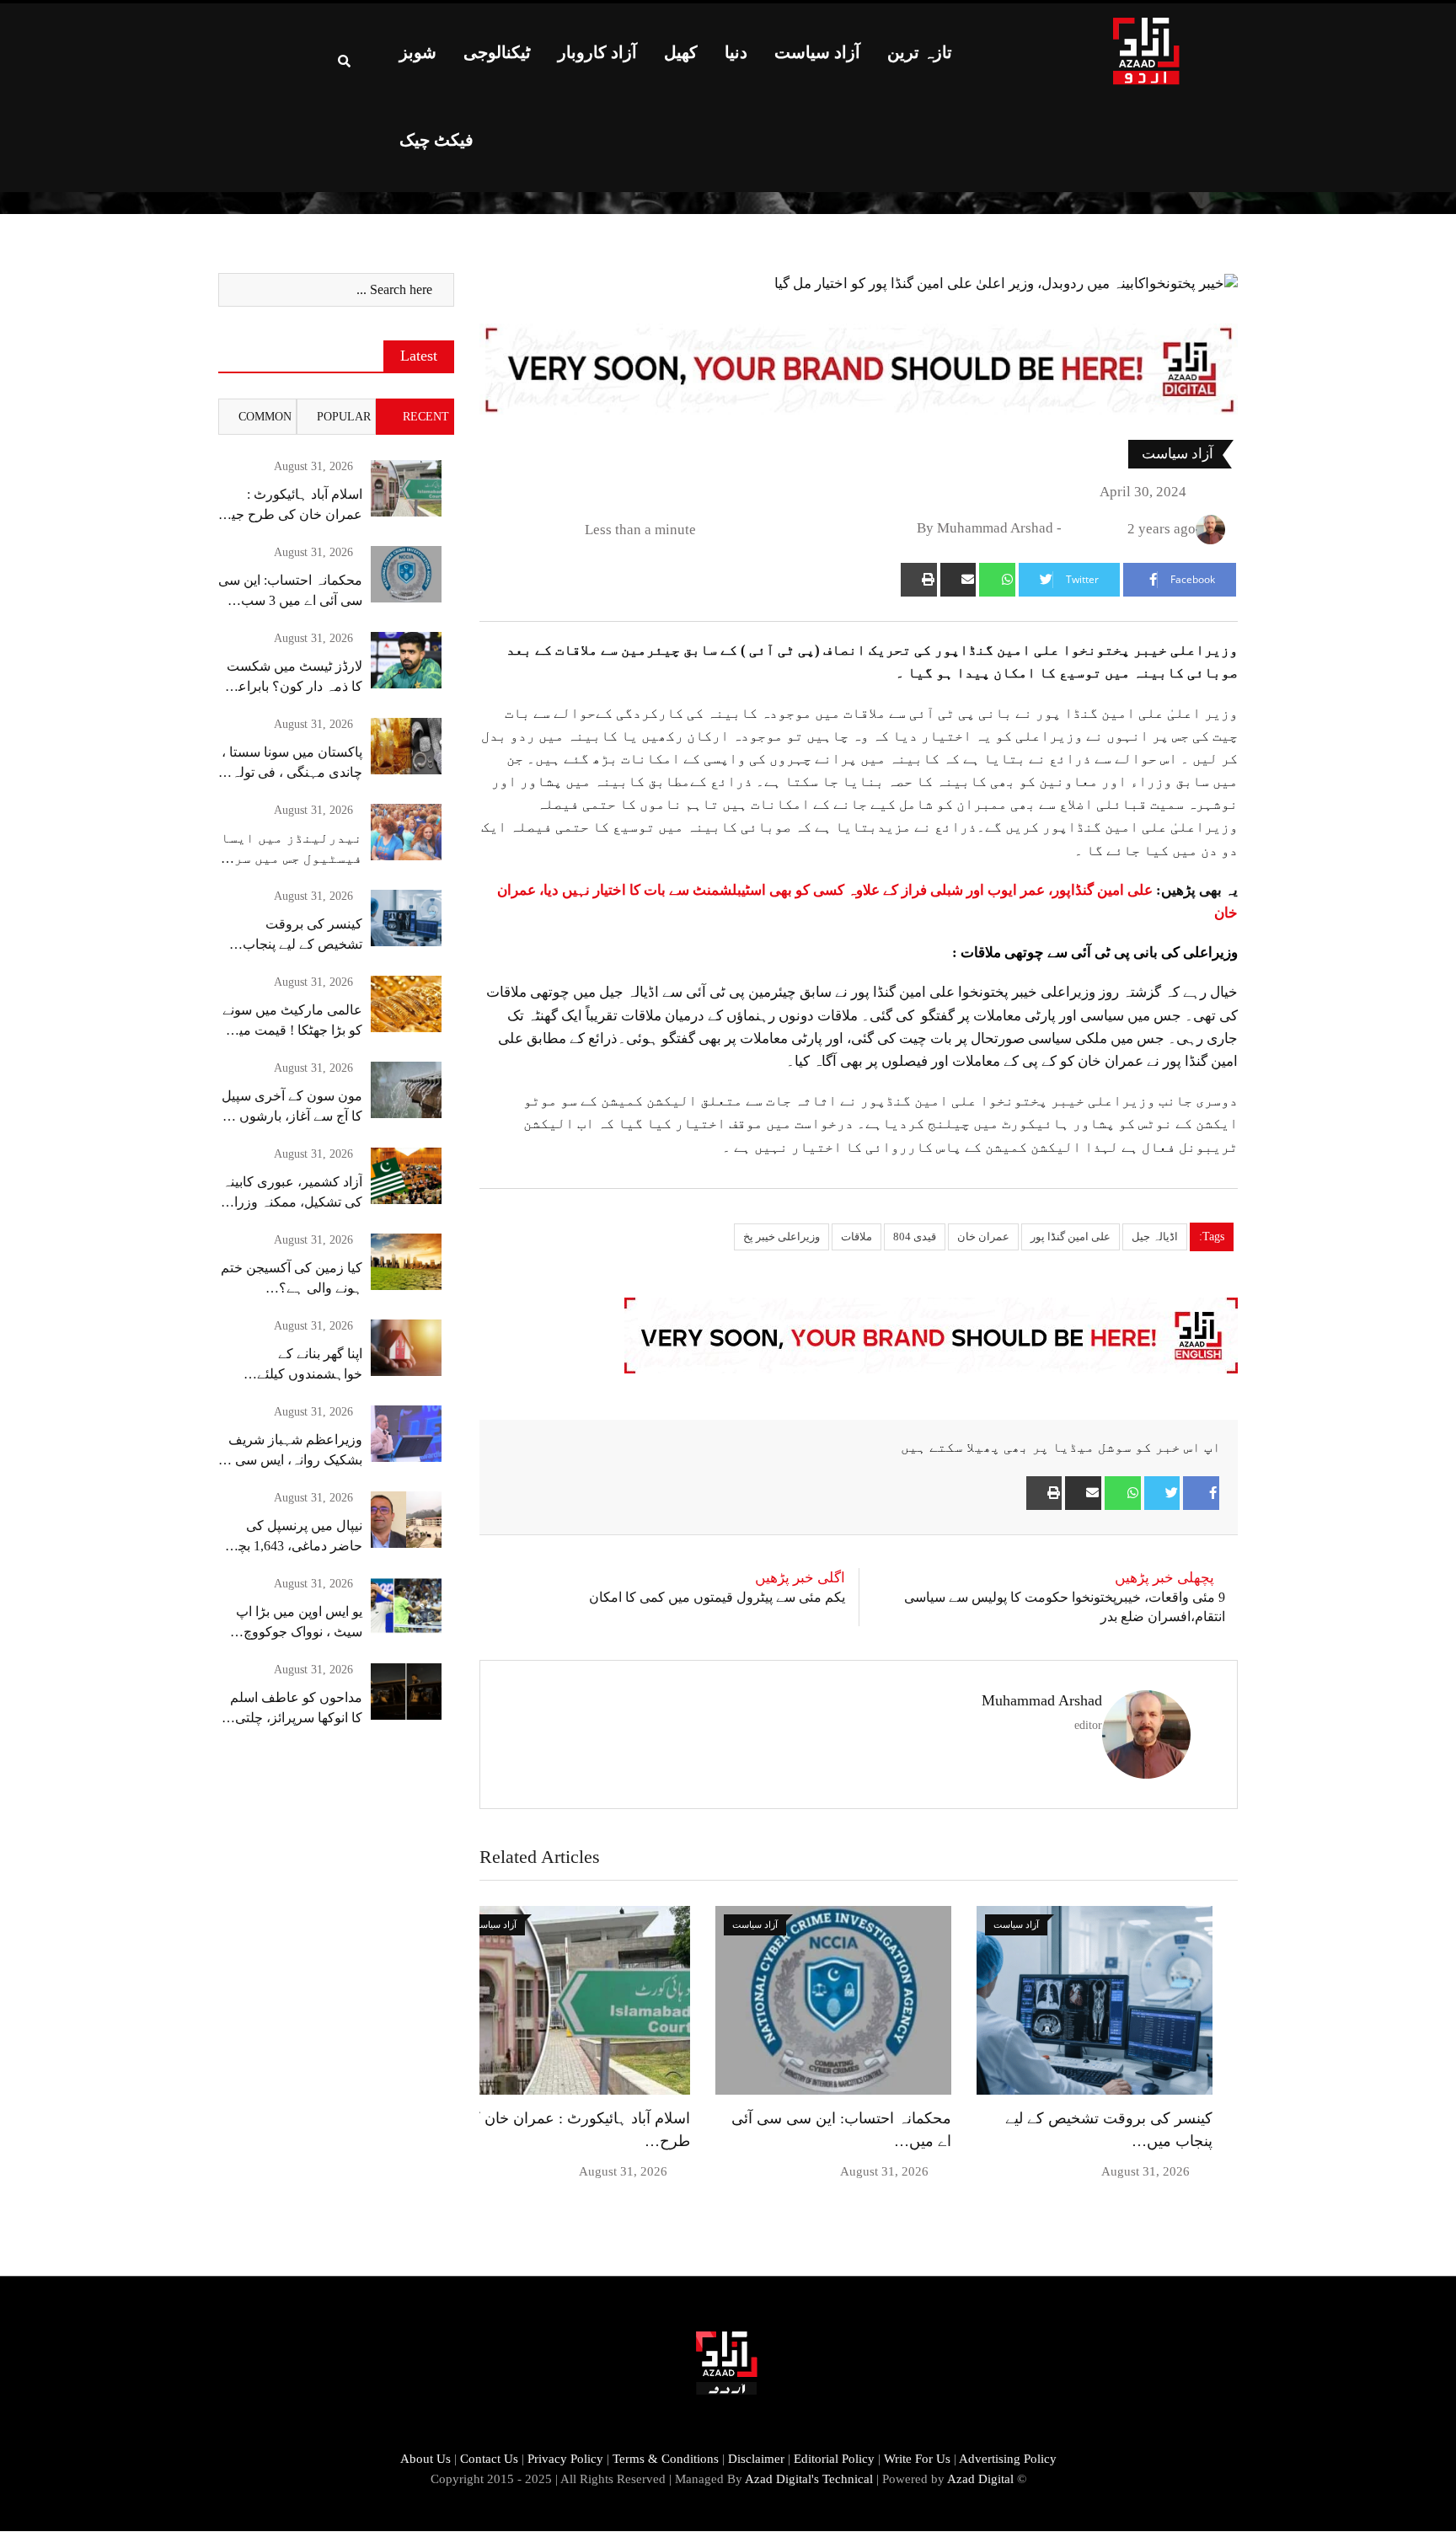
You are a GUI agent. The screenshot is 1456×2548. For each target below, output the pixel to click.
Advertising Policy (1008, 2459)
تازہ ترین (920, 52)
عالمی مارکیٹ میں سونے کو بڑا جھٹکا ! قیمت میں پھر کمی (292, 1030)
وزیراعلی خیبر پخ (782, 1237)
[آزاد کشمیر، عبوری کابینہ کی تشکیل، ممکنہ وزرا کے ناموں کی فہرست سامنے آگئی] (406, 1176)
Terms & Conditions (666, 2459)
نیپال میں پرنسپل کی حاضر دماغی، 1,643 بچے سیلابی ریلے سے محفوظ (296, 1546)
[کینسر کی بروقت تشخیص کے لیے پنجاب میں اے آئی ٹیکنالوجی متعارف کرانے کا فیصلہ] (406, 918)
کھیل (681, 52)
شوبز (418, 52)
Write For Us (917, 2459)
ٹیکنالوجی (497, 52)
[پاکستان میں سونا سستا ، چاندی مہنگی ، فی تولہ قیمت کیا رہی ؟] (406, 746)
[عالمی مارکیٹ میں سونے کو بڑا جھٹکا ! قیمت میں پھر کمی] (406, 1004)
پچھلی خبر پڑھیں (1164, 1578)
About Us (426, 2459)
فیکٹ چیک (436, 140)
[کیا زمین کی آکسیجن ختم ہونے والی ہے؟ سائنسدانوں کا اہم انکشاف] (406, 1262)
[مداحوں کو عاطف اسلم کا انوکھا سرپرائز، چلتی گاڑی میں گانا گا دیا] (406, 1692)
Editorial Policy (834, 2459)
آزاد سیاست (817, 52)
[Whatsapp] (997, 580)
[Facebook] (1201, 1493)
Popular (344, 417)
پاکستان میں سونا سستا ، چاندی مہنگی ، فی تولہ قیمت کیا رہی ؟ (292, 772)
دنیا (736, 52)
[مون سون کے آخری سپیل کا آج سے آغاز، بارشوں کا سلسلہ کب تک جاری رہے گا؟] (406, 1090)
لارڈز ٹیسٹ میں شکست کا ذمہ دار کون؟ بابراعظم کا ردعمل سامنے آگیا (290, 686)
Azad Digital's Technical (809, 2479)
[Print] (919, 580)
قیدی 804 (915, 1237)
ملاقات (856, 1237)
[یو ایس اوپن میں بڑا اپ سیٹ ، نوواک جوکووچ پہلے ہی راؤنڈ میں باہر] (406, 1606)
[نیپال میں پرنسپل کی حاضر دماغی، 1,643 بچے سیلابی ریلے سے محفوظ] (406, 1520)
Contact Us (489, 2459)
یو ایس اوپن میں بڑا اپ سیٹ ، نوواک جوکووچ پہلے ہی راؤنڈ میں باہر (297, 1632)
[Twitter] (1162, 1493)
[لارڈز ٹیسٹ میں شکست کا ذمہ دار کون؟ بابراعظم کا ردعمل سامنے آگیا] (406, 660)
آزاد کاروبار (597, 52)
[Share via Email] (958, 580)
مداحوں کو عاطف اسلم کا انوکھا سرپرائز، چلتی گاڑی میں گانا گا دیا (296, 1718)
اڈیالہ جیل (1155, 1237)
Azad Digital (980, 2479)
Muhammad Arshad (1042, 1700)
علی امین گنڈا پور (1071, 1237)
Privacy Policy (565, 2459)
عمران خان (983, 1237)
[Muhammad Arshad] (1074, 529)
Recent (426, 417)
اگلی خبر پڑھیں (800, 1578)
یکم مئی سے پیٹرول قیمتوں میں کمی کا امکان (717, 1597)
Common (265, 417)
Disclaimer (756, 2459)
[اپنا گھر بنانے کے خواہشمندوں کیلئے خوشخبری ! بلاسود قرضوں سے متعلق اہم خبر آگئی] (406, 1348)
